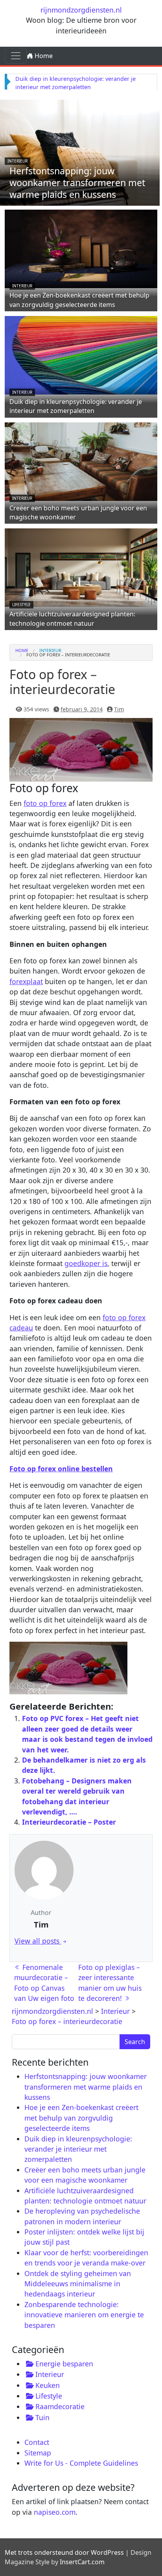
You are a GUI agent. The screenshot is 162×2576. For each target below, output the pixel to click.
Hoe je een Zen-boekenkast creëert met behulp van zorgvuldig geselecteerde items (79, 300)
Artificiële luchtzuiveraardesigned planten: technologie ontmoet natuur (72, 618)
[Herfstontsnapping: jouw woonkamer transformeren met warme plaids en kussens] (80, 152)
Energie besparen (64, 2364)
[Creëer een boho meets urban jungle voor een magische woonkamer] (81, 460)
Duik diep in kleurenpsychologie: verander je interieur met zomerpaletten (76, 406)
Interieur (17, 161)
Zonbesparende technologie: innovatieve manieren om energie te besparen (84, 2315)
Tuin (42, 2417)
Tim (119, 709)
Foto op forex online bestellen (61, 1469)
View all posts (38, 1941)
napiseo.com (55, 2512)
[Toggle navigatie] (16, 56)
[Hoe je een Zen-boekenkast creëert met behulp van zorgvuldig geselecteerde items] (81, 248)
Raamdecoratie (60, 2406)
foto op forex (45, 803)
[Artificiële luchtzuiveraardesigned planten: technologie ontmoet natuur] (81, 567)
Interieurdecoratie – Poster (69, 1822)
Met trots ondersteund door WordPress (64, 2552)
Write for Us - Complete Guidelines (81, 2463)
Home (43, 56)
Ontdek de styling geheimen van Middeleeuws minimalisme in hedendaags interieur (78, 2284)
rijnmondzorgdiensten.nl (81, 10)
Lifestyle (21, 605)
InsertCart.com (82, 2562)
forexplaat (26, 981)
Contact (37, 2442)
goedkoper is (86, 1263)
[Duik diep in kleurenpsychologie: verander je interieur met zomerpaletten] (81, 354)
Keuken (48, 2385)
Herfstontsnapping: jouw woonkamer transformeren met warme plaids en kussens (77, 183)
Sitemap (38, 2453)
